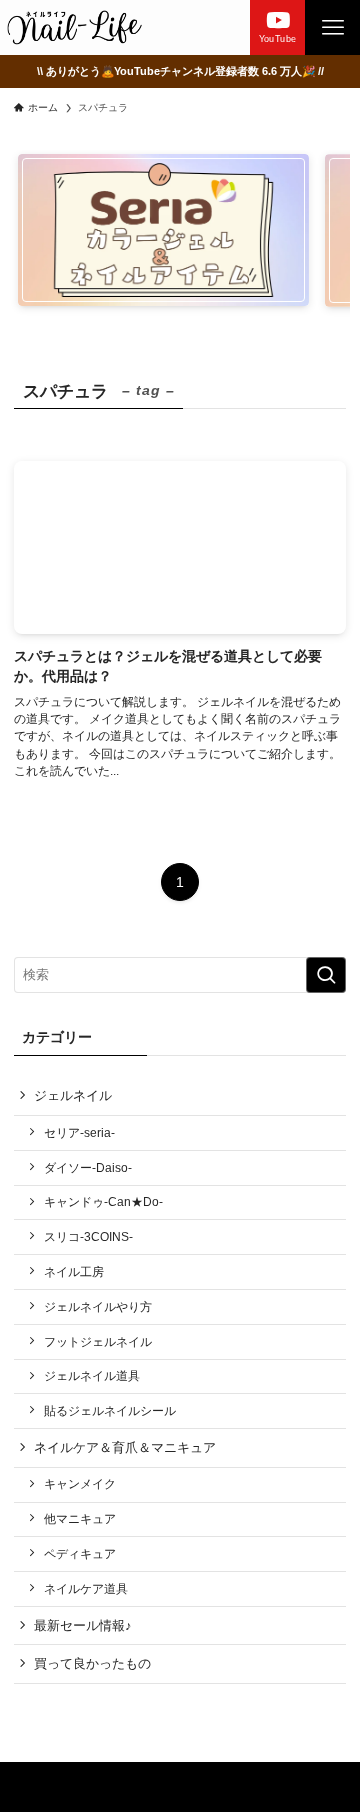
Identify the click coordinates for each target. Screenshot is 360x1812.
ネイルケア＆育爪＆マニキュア (125, 1447)
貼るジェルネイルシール (110, 1410)
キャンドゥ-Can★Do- (103, 1201)
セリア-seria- (79, 1132)
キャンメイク (80, 1483)
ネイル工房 (74, 1271)
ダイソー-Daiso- (88, 1167)
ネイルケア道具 (86, 1588)
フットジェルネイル (98, 1341)
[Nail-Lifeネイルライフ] (74, 27)
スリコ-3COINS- (88, 1236)
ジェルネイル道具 (92, 1375)
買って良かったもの (92, 1663)
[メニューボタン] (332, 27)
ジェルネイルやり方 (98, 1306)
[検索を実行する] (326, 975)
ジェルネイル (73, 1095)
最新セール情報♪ (83, 1625)
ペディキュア (80, 1553)
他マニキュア (80, 1518)
